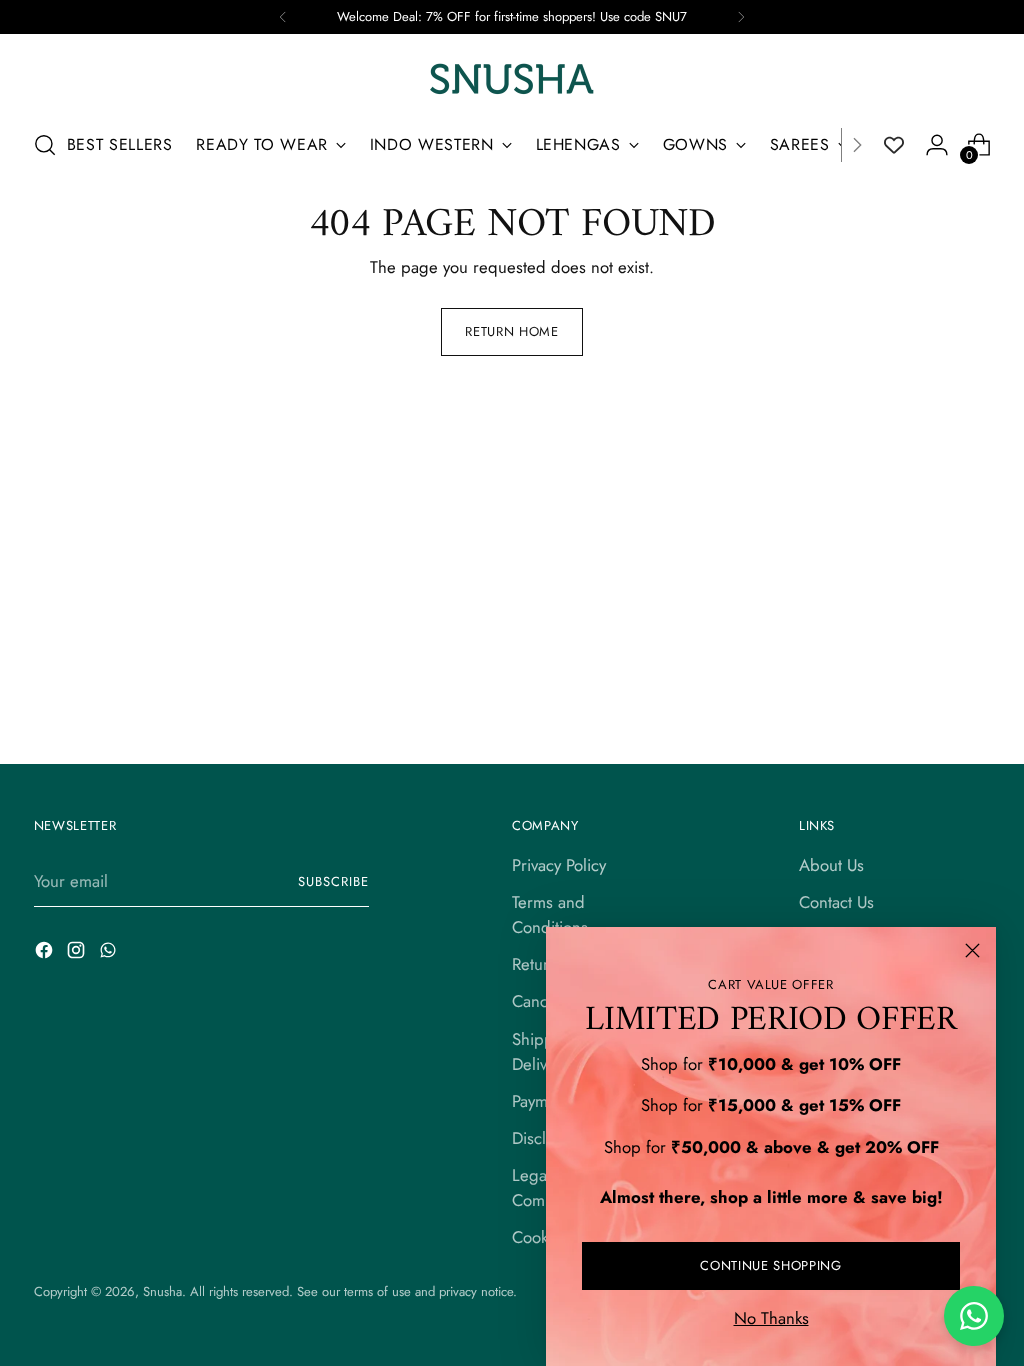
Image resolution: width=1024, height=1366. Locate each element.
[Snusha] (512, 78)
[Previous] (283, 17)
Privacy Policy (559, 865)
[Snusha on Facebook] (46, 953)
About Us (831, 865)
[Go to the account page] (937, 145)
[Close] (972, 950)
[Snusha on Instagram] (78, 953)
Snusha (162, 1291)
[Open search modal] (45, 145)
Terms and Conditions (550, 914)
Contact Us (836, 902)
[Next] (741, 17)
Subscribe (333, 881)
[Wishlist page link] (894, 145)
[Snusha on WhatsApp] (110, 953)
